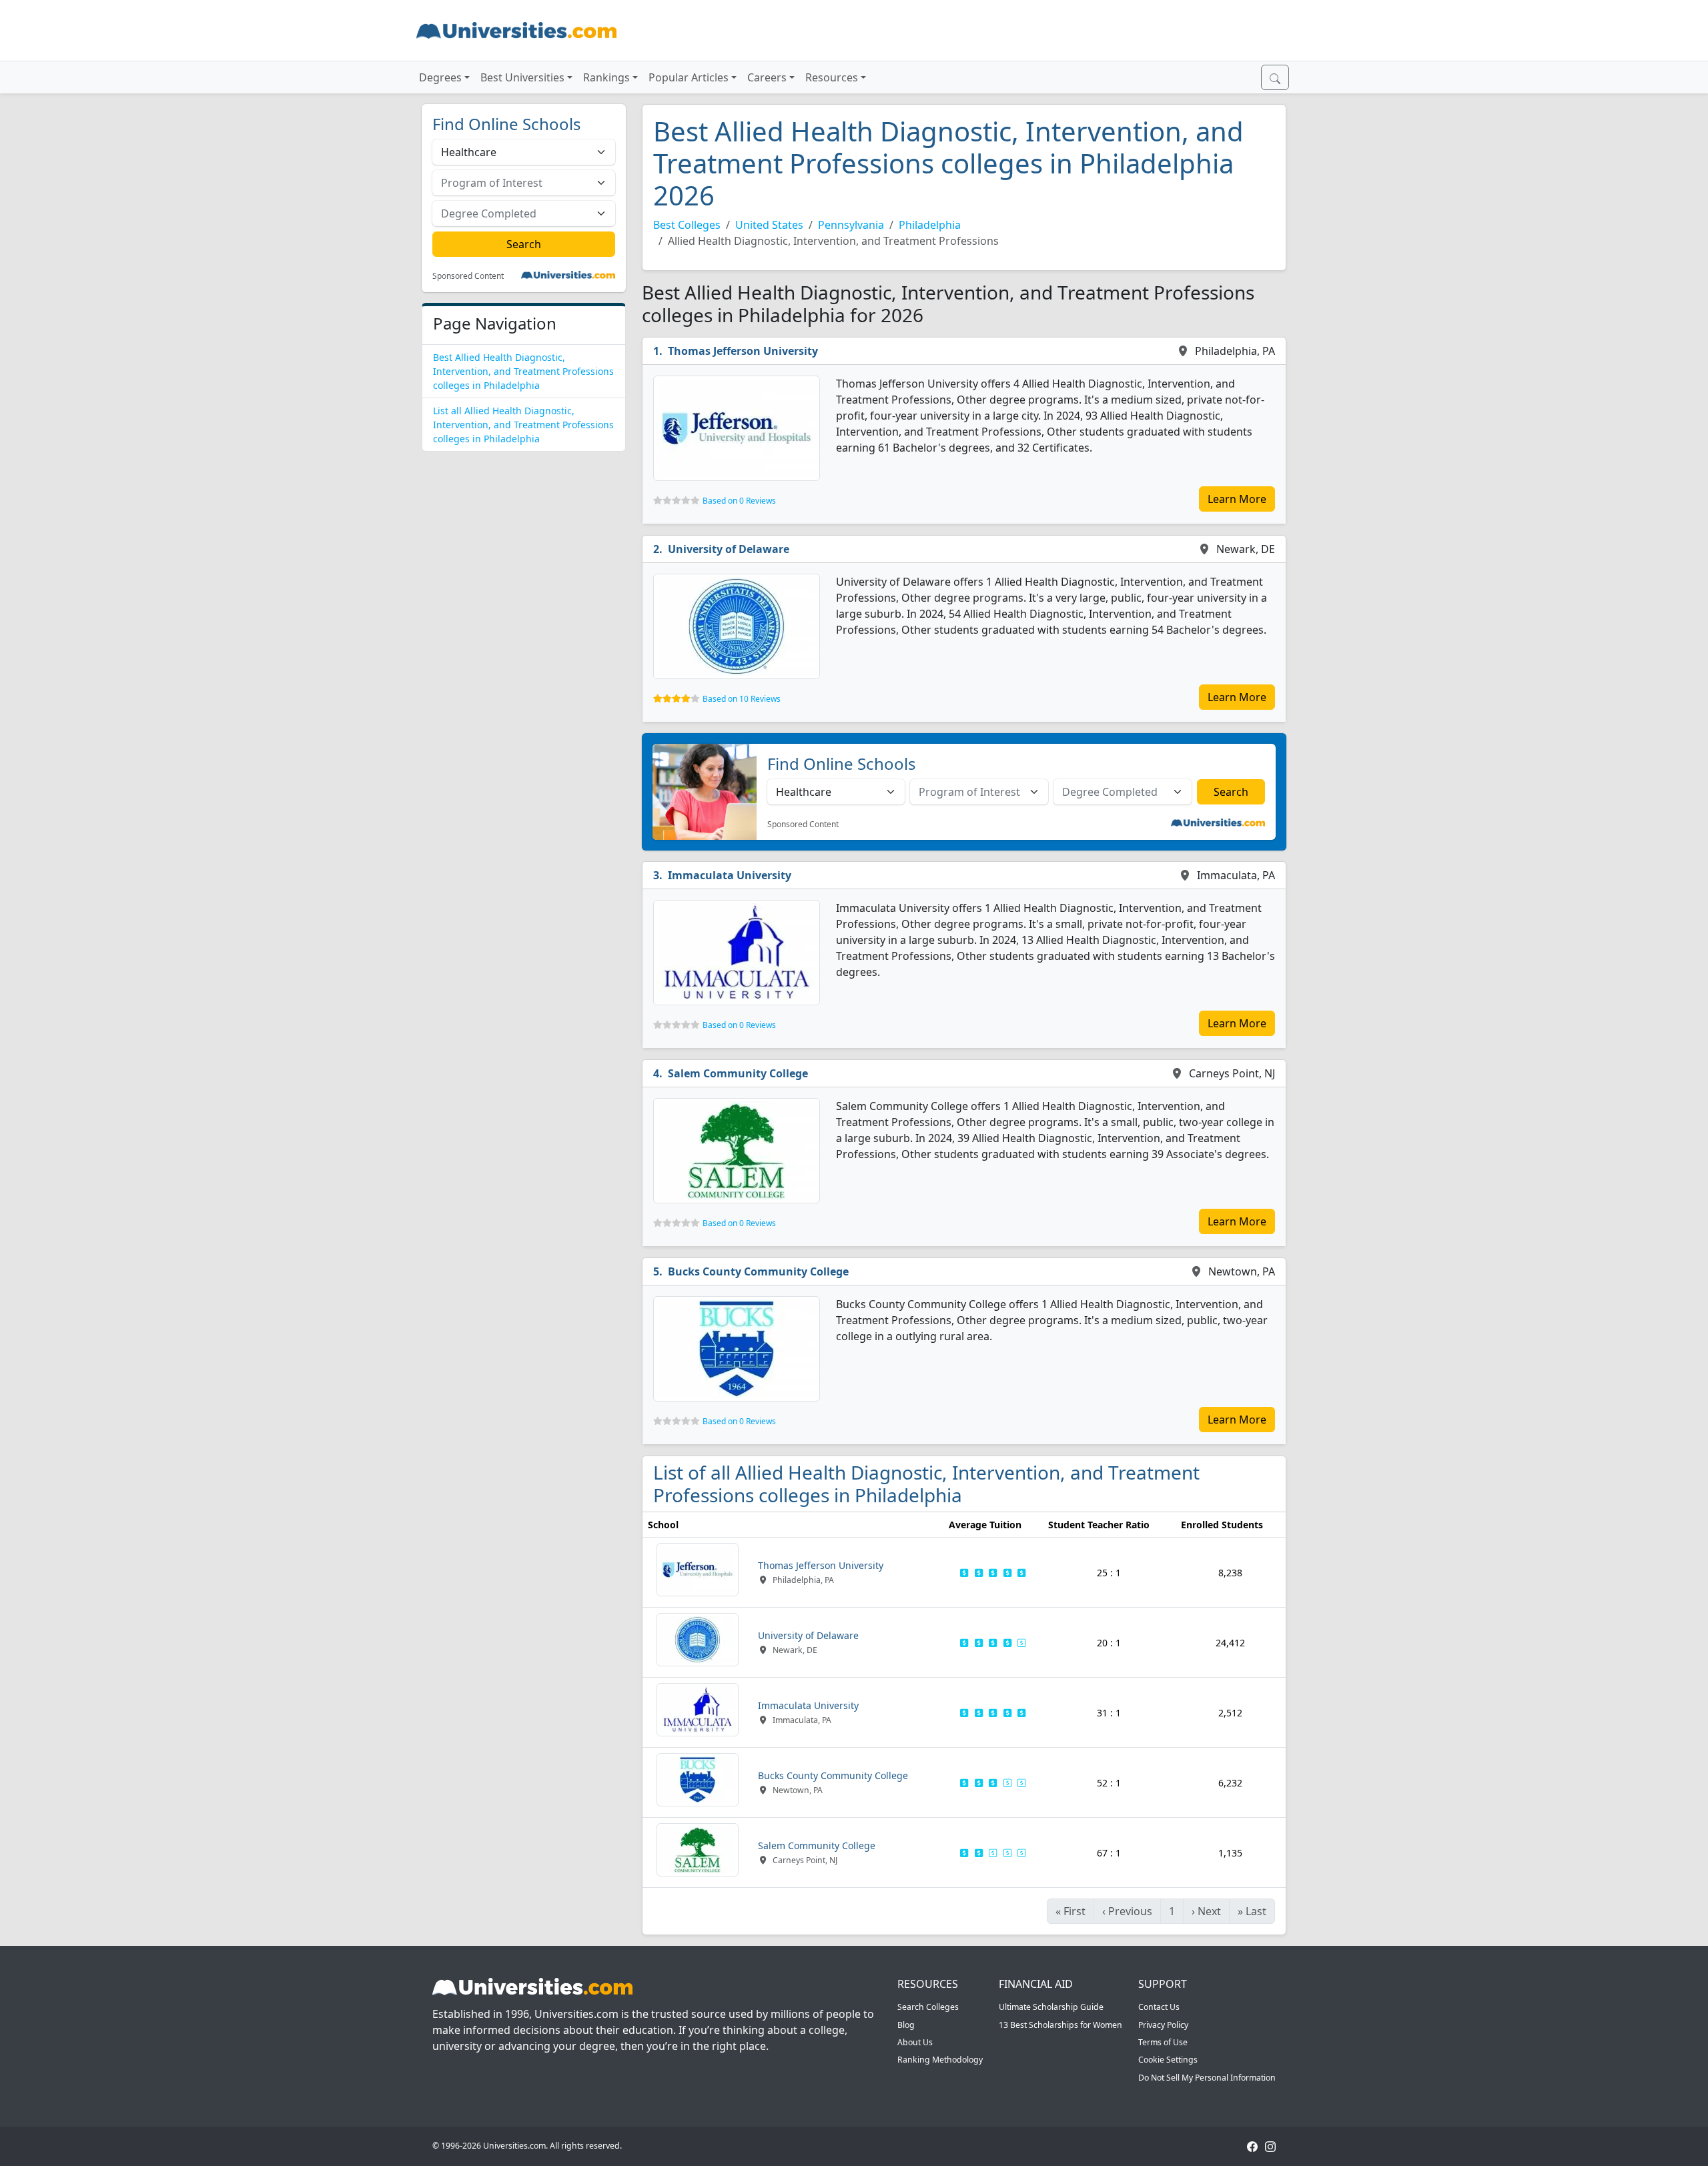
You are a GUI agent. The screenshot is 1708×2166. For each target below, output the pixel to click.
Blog (906, 2025)
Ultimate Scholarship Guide (1051, 2007)
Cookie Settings (1168, 2060)
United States (769, 225)
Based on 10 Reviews (742, 699)
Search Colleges (928, 2007)
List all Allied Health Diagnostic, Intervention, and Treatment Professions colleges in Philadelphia (523, 425)
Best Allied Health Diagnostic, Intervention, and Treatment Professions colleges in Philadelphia (523, 371)
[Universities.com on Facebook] (1252, 2146)
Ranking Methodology (940, 2060)
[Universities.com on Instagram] (1270, 2146)
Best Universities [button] (522, 77)
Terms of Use (1163, 2042)
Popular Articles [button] (689, 77)
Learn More (1237, 499)
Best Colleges (687, 225)
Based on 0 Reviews (739, 501)
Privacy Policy (1163, 2025)
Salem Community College (738, 1073)
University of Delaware (729, 549)
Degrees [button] (440, 77)
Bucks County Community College (758, 1271)
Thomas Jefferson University (743, 351)
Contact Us (1159, 2007)
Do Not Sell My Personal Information (1207, 2078)
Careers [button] (767, 77)
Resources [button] (832, 77)
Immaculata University (730, 875)
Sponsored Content (468, 276)
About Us (915, 2042)
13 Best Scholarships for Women (1060, 2025)
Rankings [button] (606, 77)
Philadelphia (930, 225)
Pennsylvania (851, 225)
